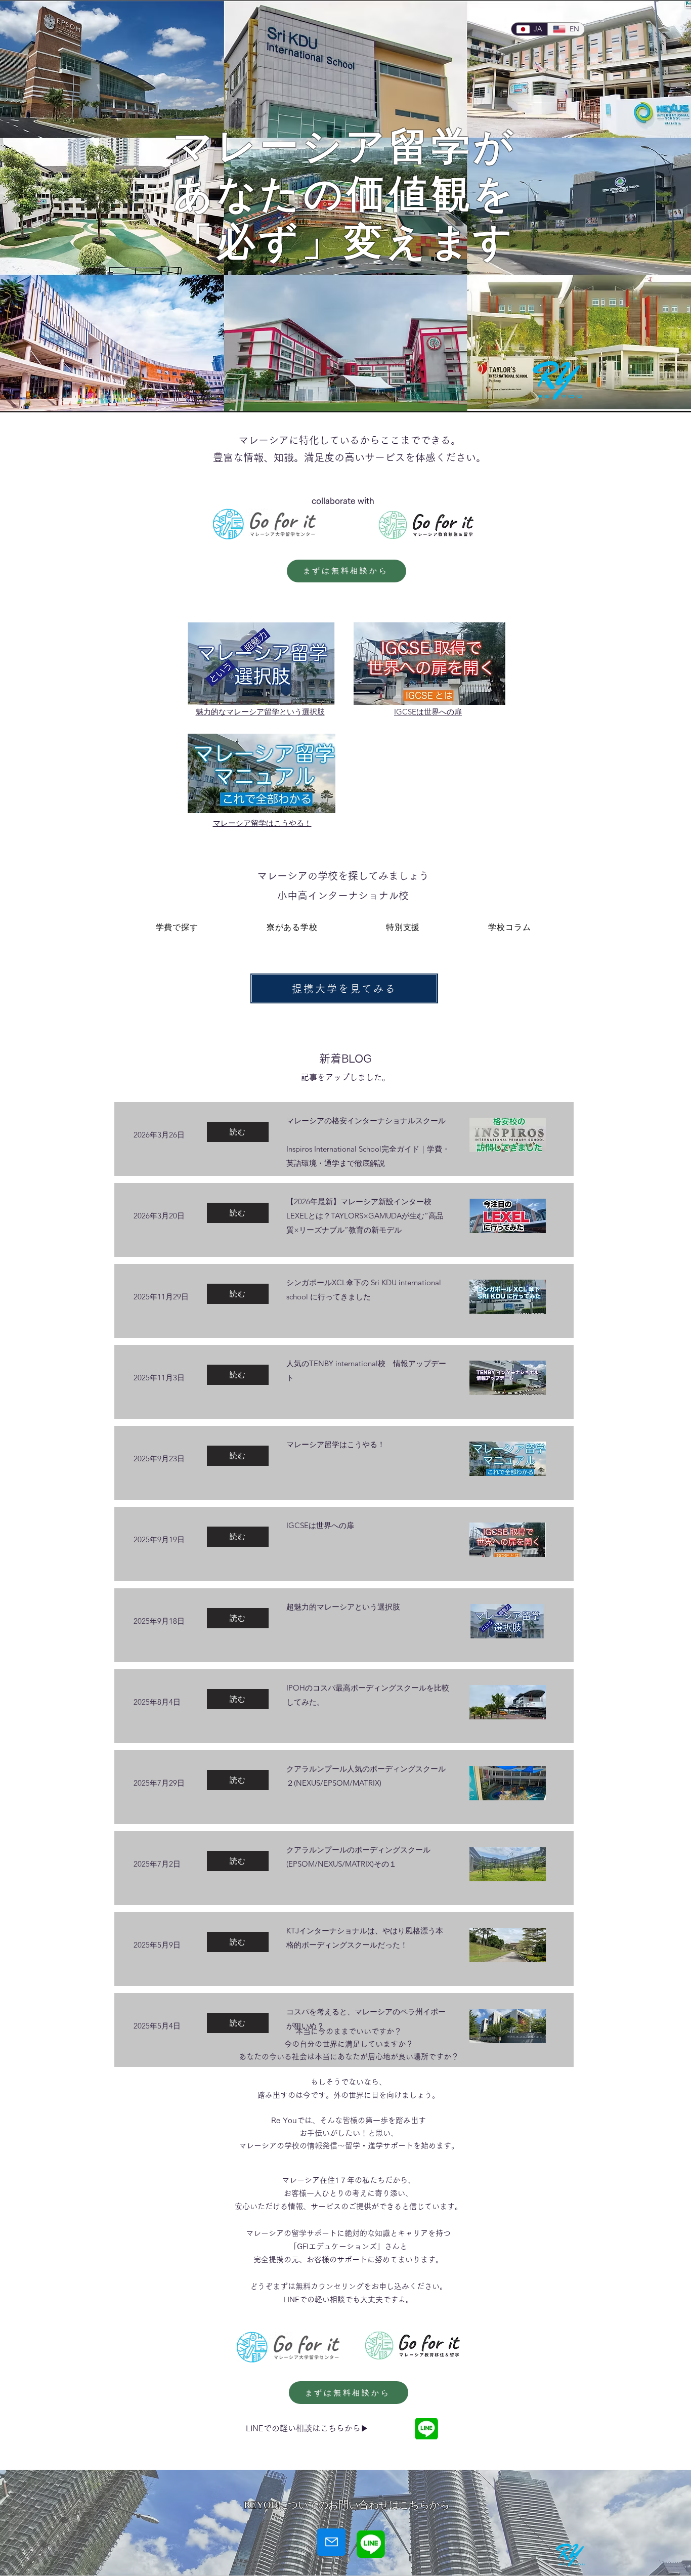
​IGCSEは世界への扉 (428, 712)
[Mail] (331, 2542)
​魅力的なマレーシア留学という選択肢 (260, 712)
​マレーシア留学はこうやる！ (262, 823)
